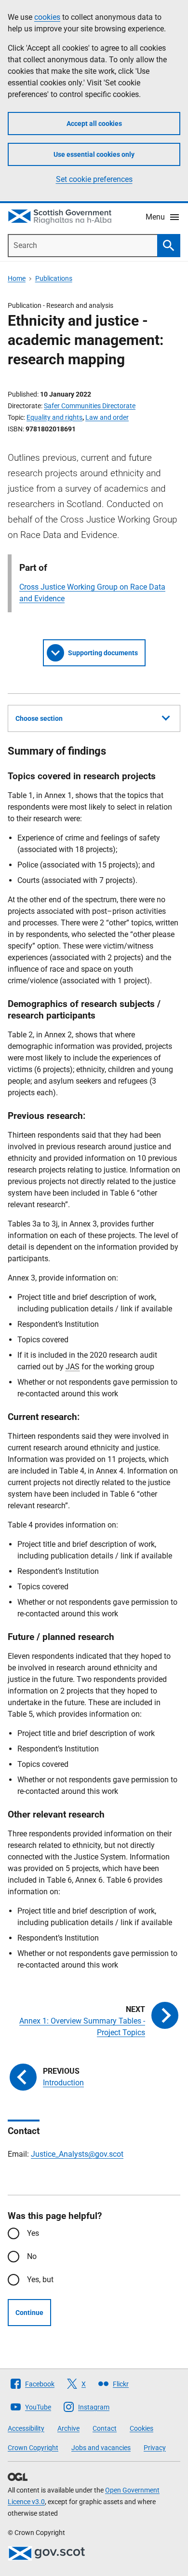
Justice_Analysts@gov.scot (77, 2154)
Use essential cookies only (94, 154)
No (32, 2256)
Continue (29, 2313)
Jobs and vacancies (101, 2448)
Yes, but (40, 2280)
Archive (68, 2428)
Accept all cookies (94, 124)
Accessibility (26, 2428)
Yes (33, 2233)
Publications (54, 278)
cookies (47, 17)
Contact (105, 2428)
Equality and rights (54, 417)
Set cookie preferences (94, 179)
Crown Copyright (33, 2448)
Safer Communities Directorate (90, 406)
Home (17, 278)
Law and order (107, 417)
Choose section (39, 718)
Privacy (155, 2448)
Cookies (141, 2428)
